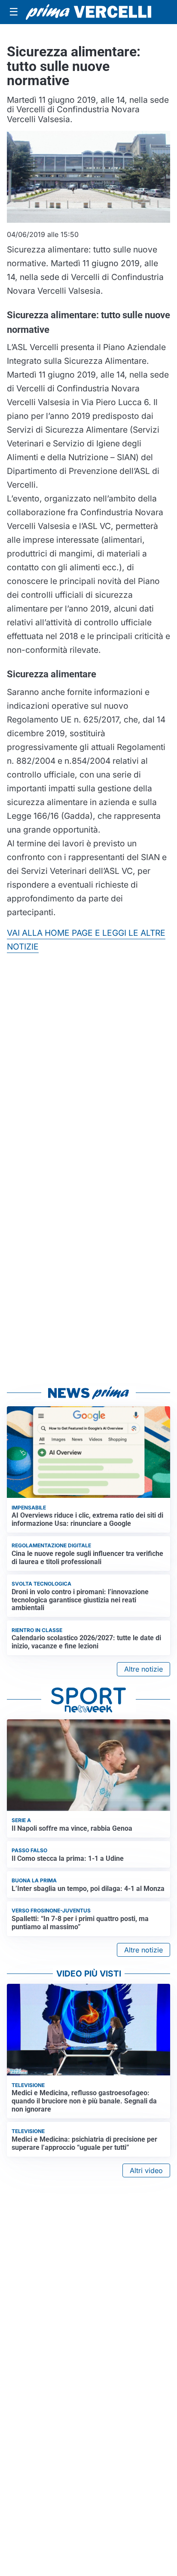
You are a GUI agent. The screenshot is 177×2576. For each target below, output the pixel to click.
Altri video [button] (146, 2170)
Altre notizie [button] (143, 1669)
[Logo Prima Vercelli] (88, 12)
